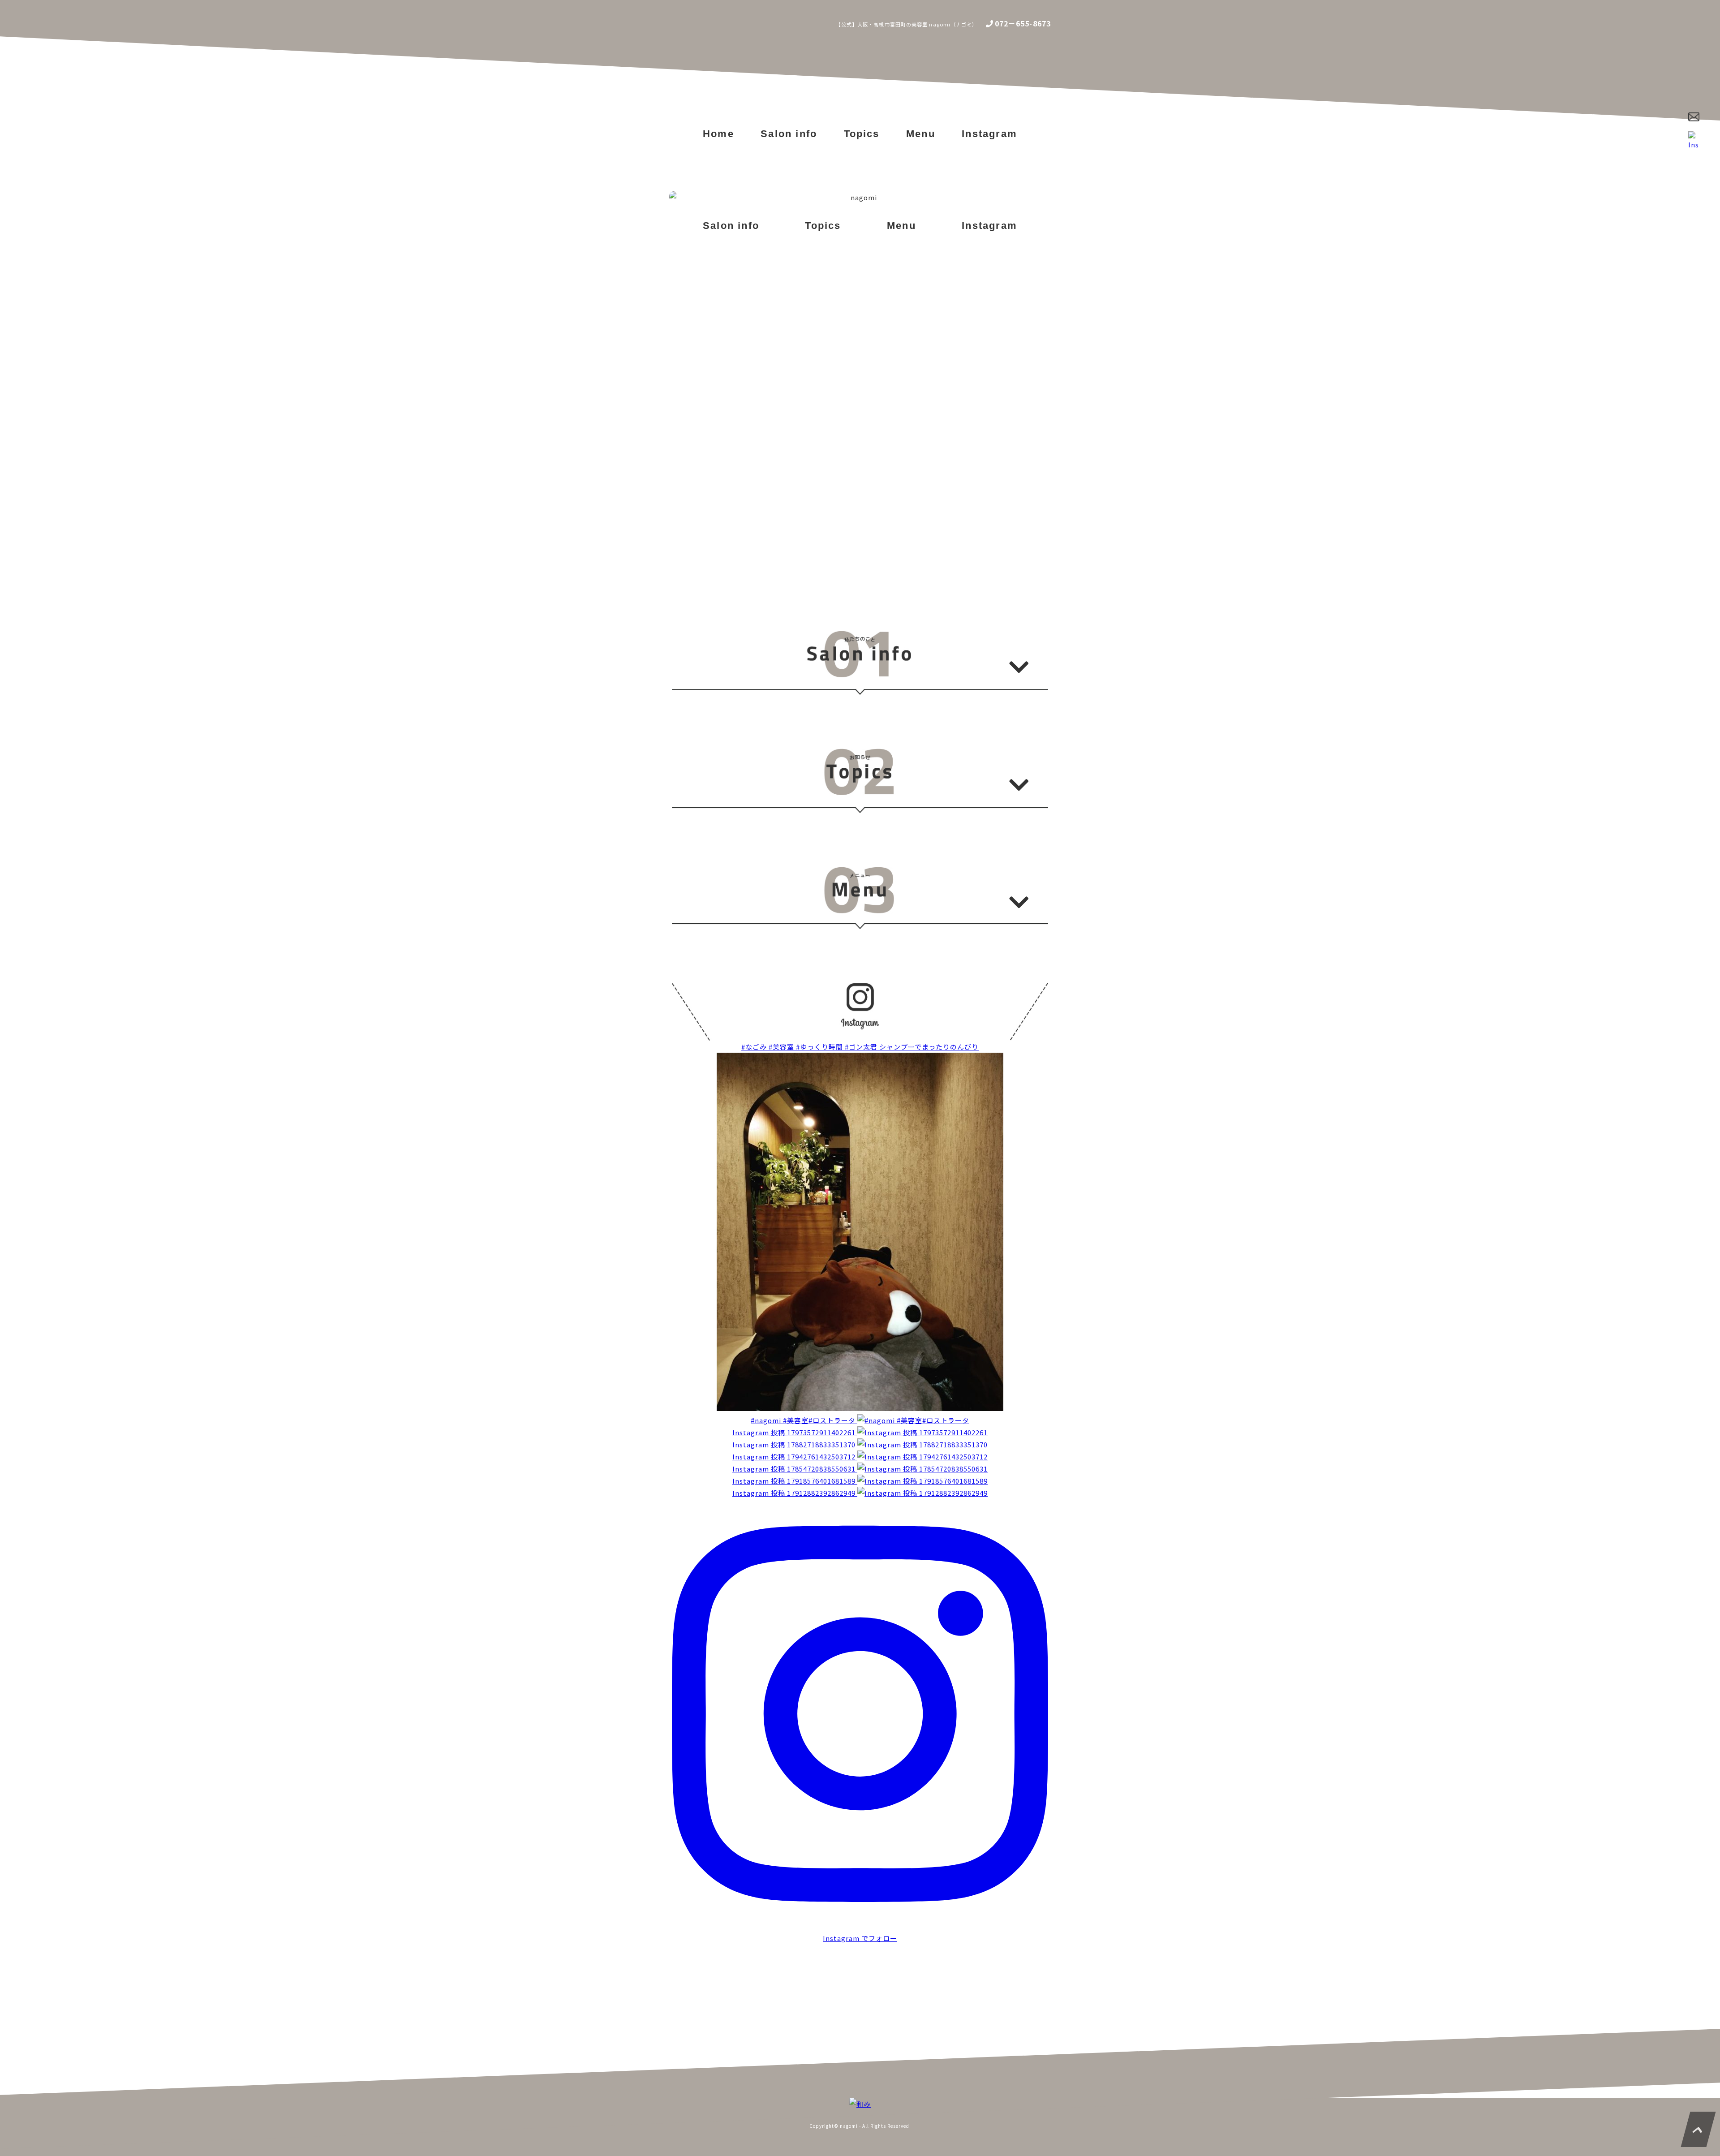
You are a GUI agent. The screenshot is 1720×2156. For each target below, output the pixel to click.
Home (718, 134)
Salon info (789, 134)
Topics (862, 134)
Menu (921, 134)
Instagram (989, 134)
